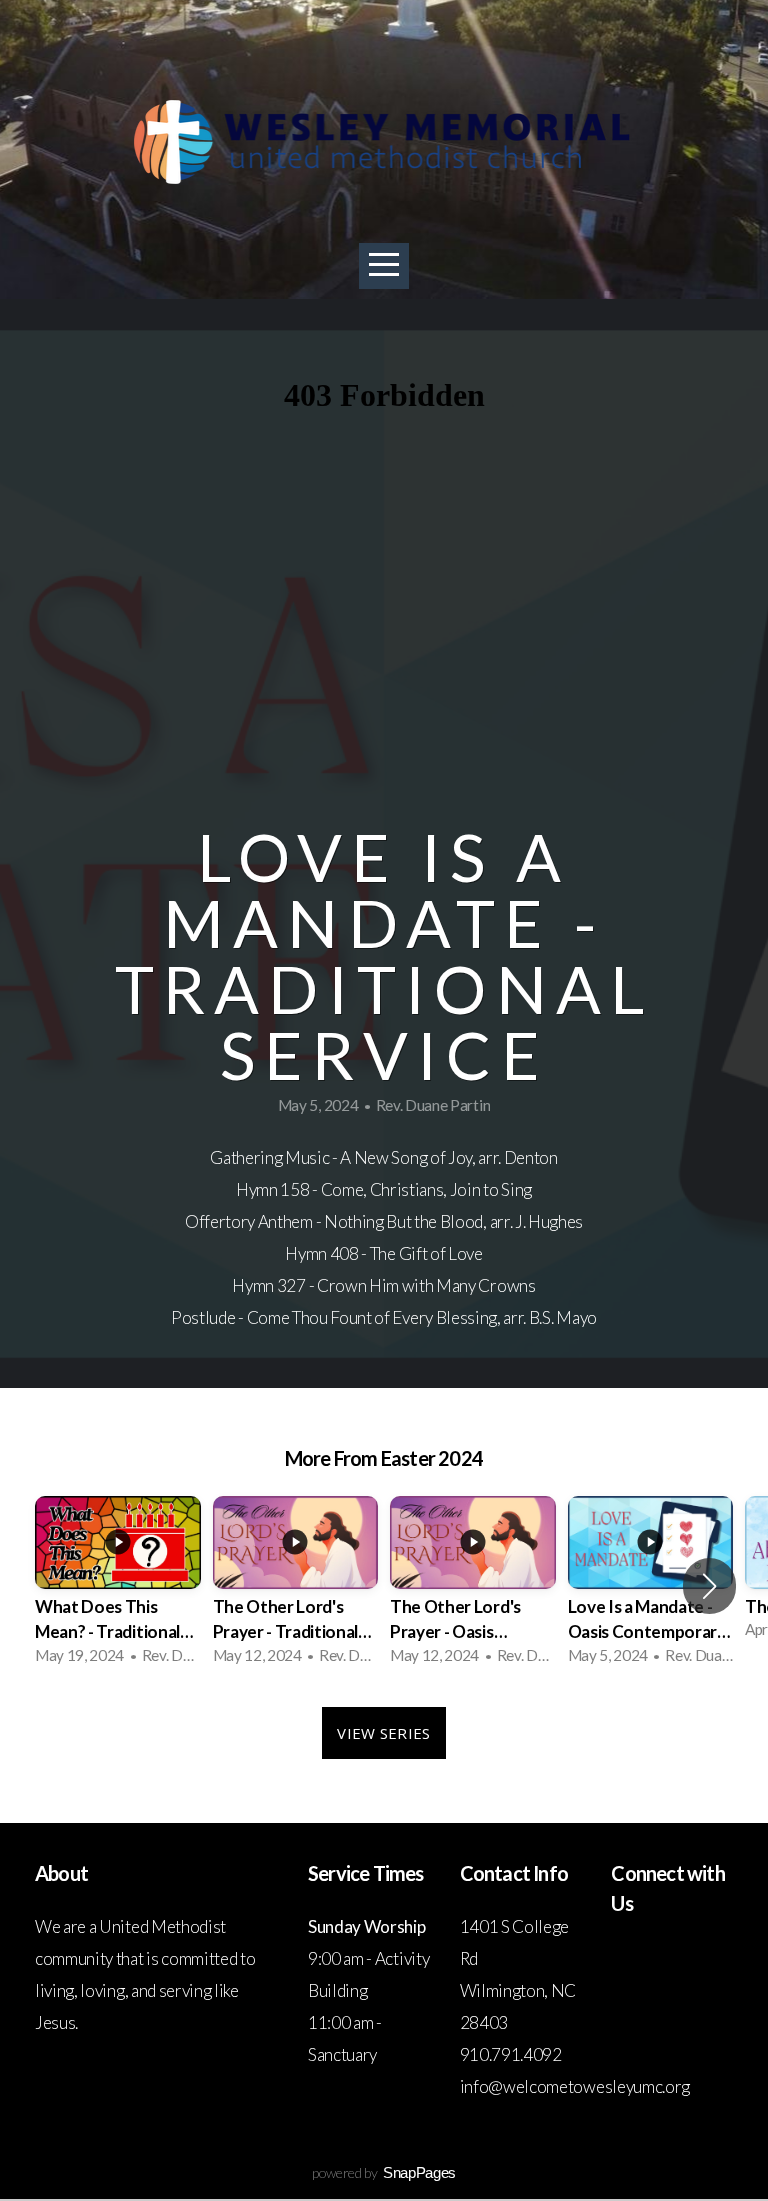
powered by (384, 2172)
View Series (383, 1733)
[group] (118, 1586)
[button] (709, 1586)
